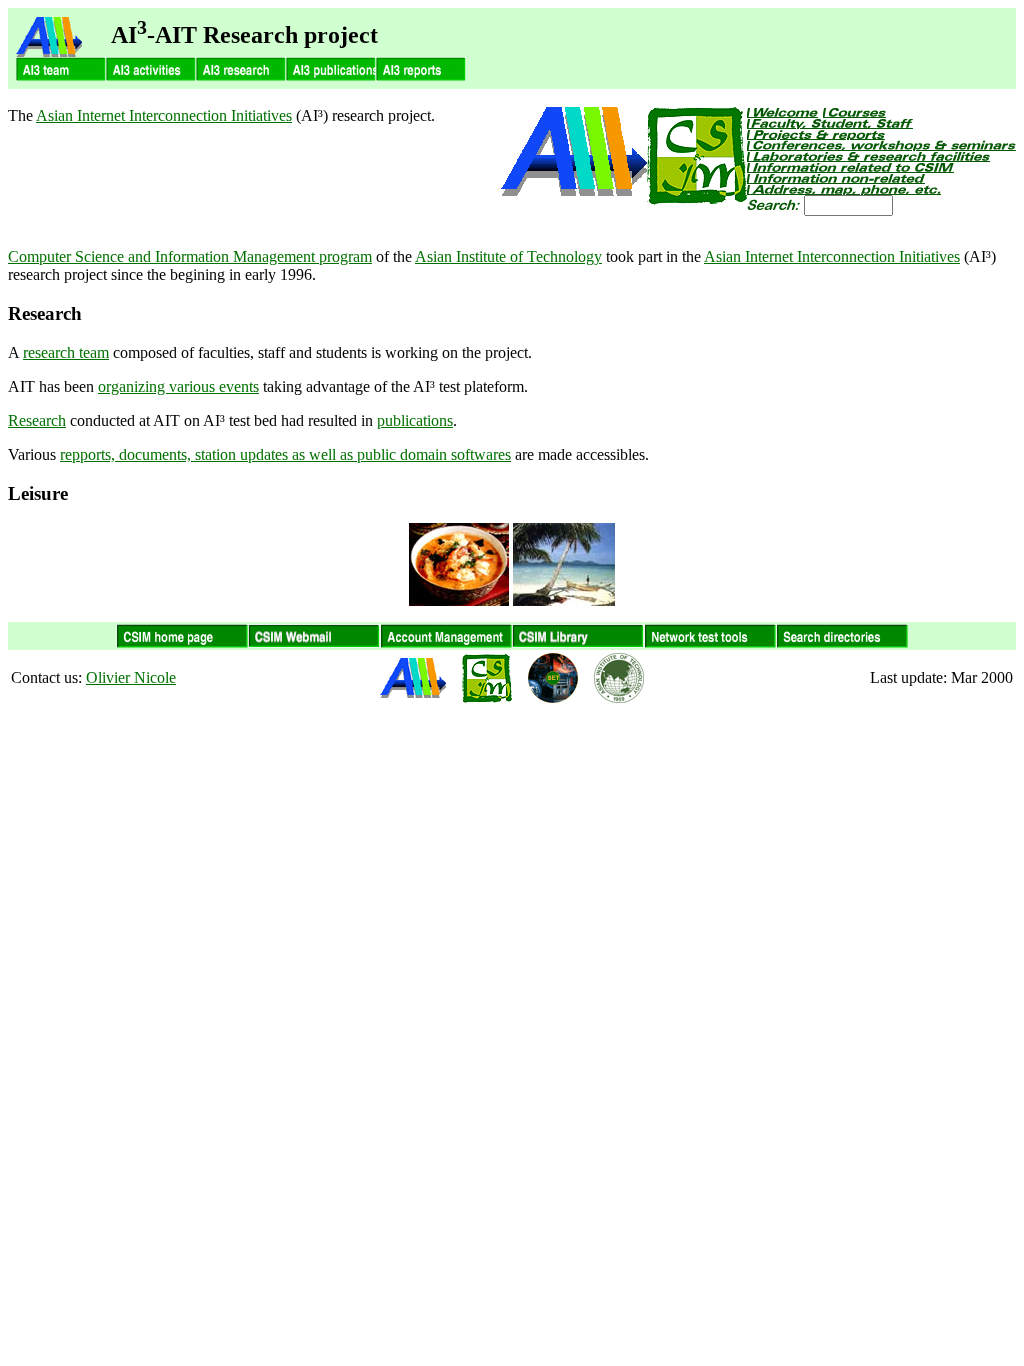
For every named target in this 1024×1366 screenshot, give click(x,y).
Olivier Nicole (131, 677)
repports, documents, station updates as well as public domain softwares (285, 454)
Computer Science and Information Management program (190, 256)
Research (37, 420)
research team (66, 352)
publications (415, 420)
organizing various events (178, 386)
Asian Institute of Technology (508, 256)
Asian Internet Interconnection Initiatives (164, 115)
